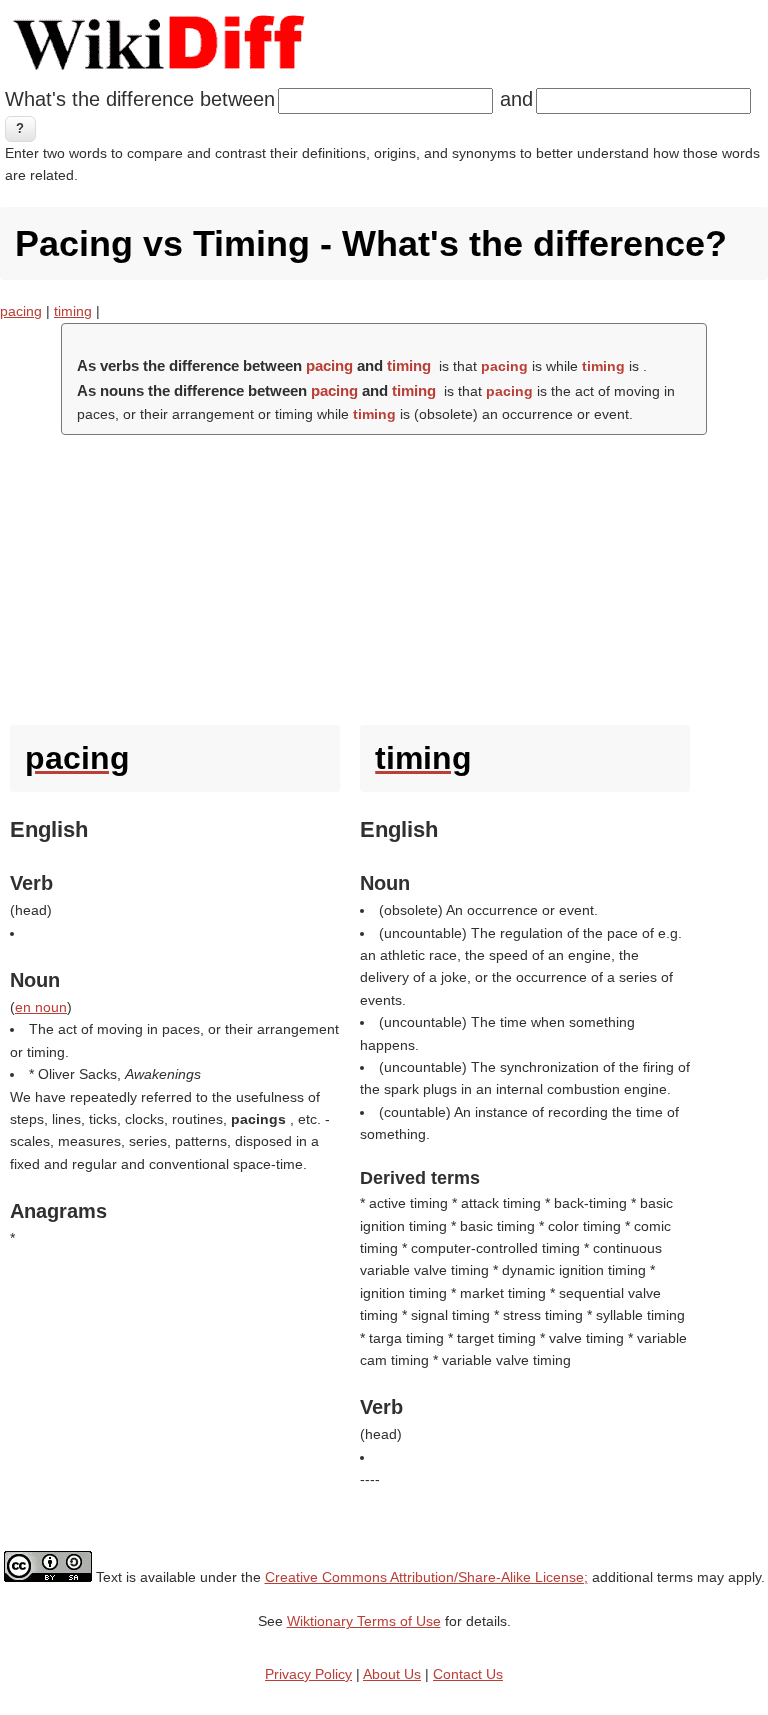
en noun (41, 1007)
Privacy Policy (308, 1674)
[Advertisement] (384, 575)
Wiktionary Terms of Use (364, 1621)
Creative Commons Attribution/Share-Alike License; (426, 1577)
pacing (21, 311)
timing (73, 311)
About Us (392, 1674)
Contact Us (468, 1674)
